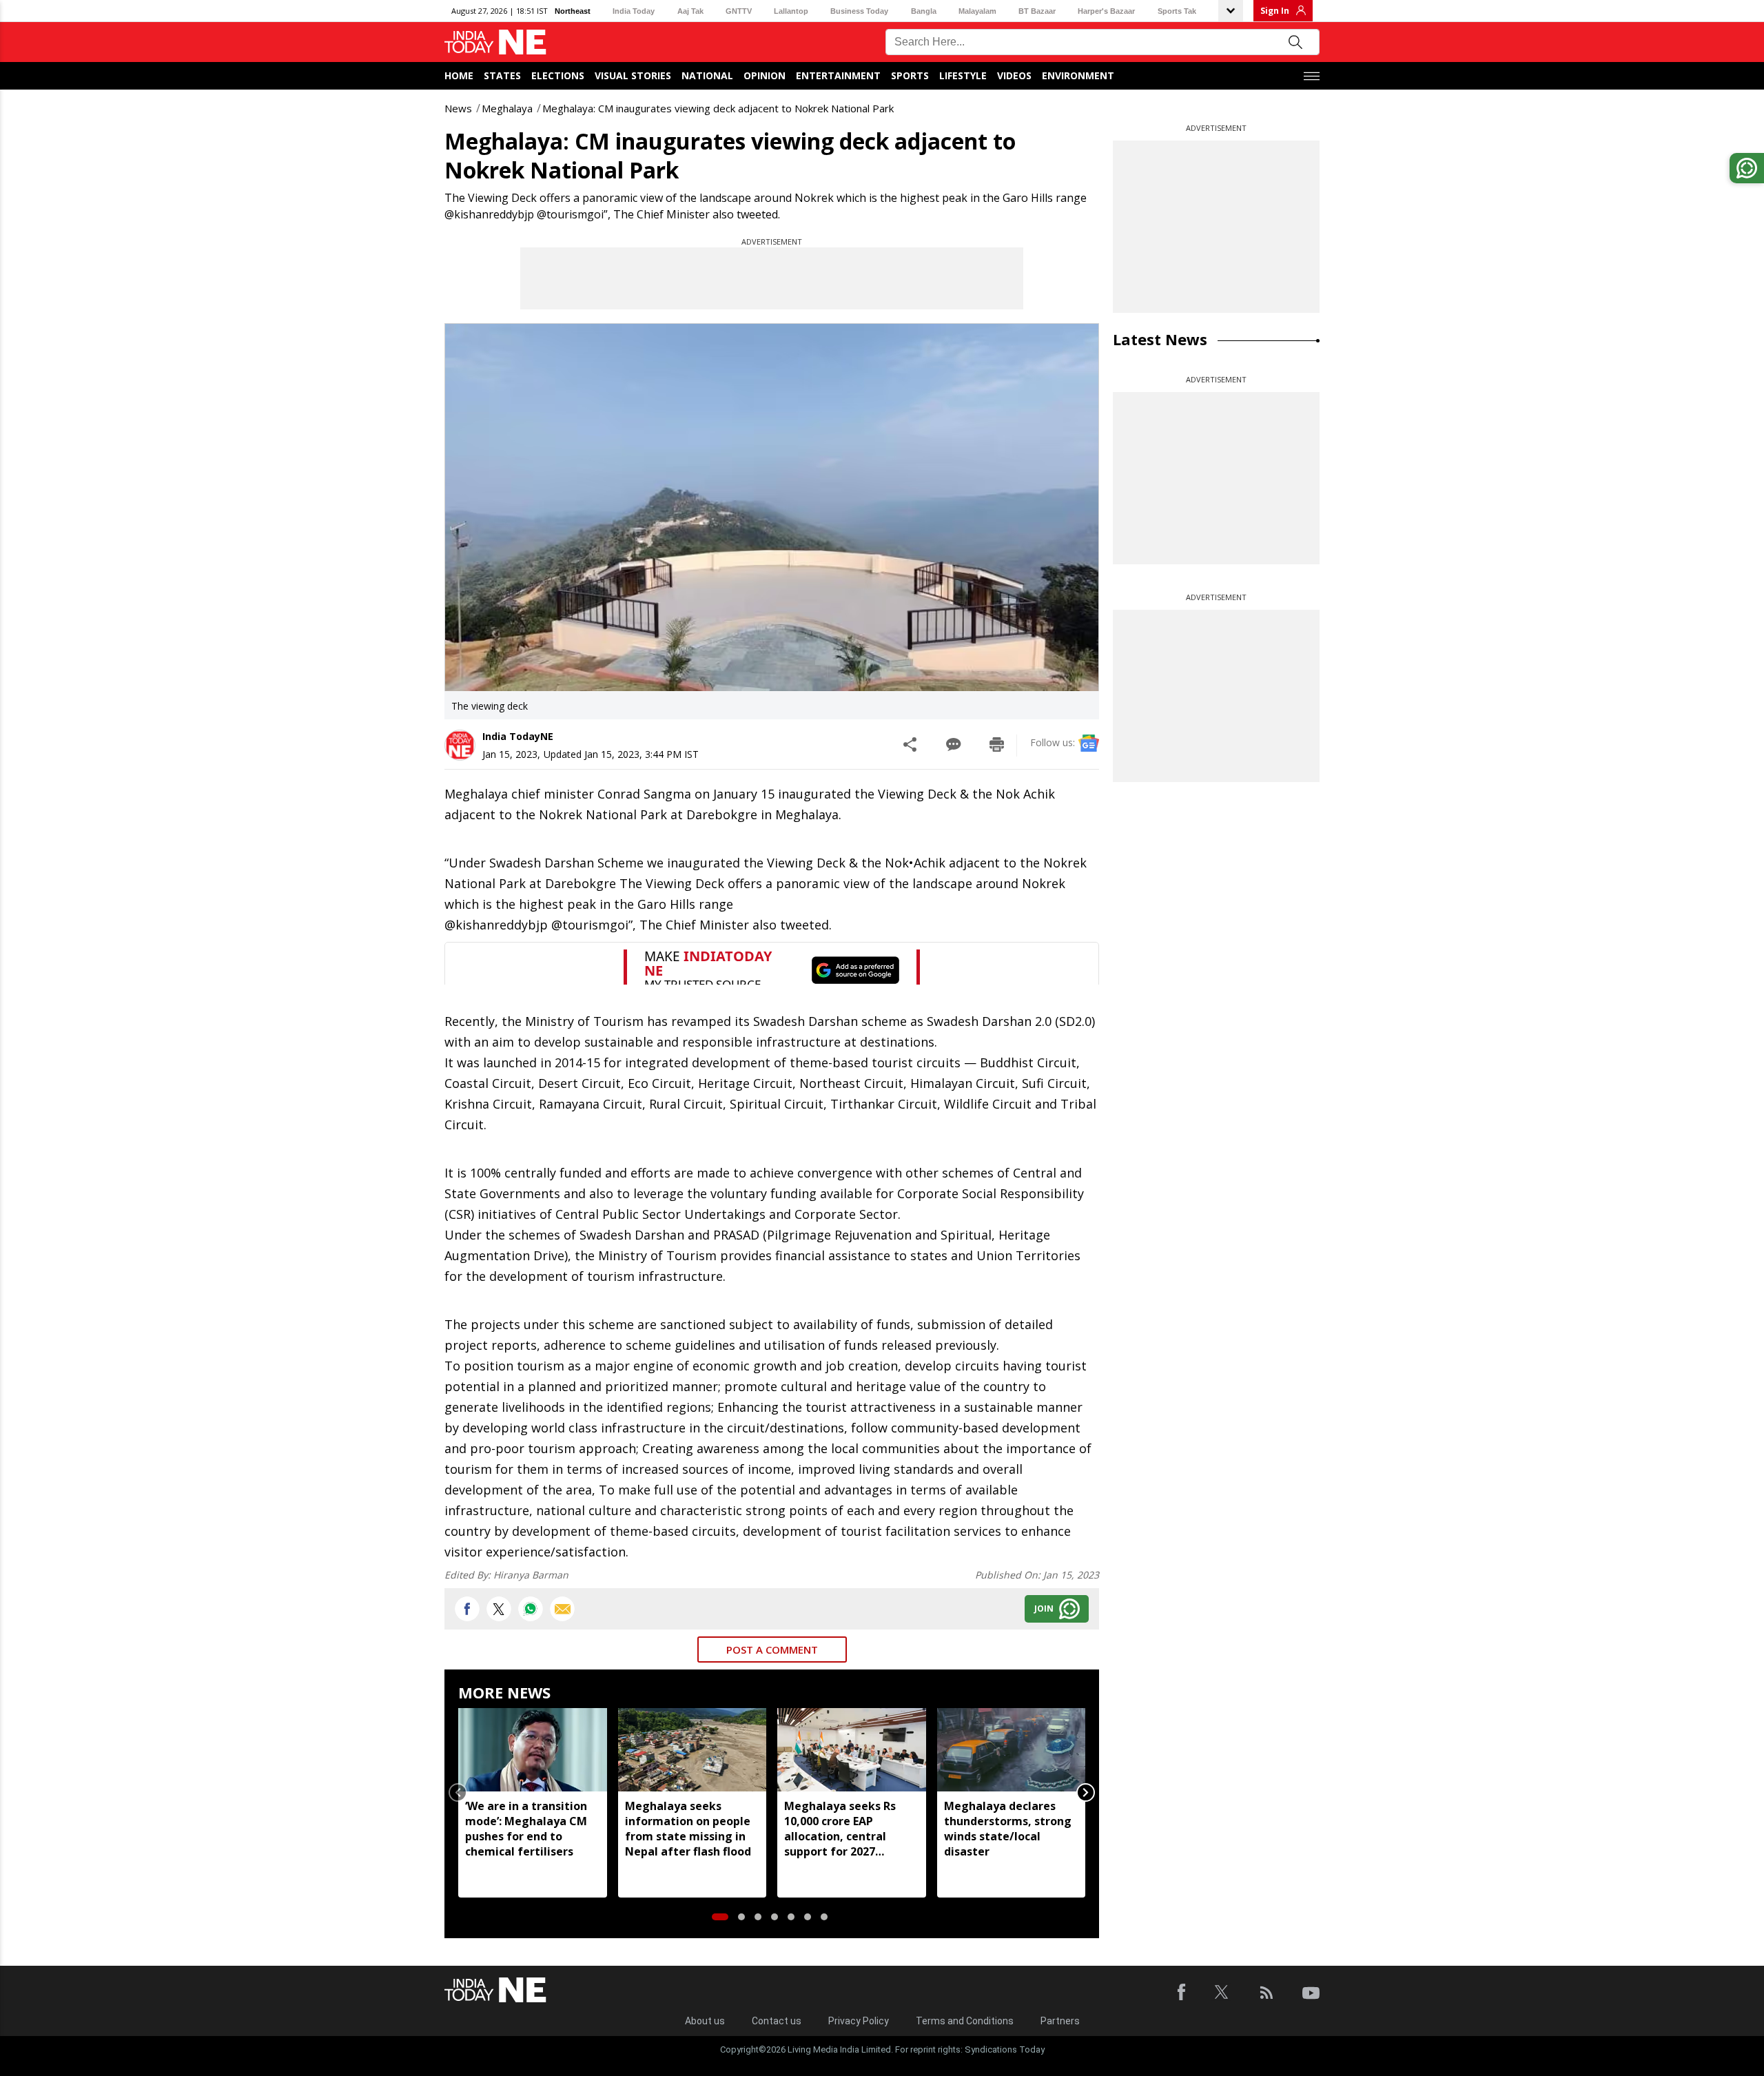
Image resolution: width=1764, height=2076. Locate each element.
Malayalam (977, 11)
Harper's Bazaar (1106, 11)
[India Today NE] (495, 42)
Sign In (1275, 11)
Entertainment (838, 75)
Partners (1060, 2021)
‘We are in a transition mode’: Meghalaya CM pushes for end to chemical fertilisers (526, 1829)
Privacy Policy (859, 2021)
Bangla (924, 11)
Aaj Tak (690, 11)
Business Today (859, 11)
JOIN (1044, 1609)
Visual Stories (633, 75)
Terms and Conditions (965, 2021)
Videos (1014, 75)
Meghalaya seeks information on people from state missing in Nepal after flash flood (688, 1829)
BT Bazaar (1037, 11)
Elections (558, 75)
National (707, 75)
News (458, 108)
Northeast (573, 11)
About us (705, 2021)
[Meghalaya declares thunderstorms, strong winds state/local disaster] (1012, 1750)
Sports (910, 75)
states (502, 75)
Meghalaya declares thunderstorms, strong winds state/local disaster (1008, 1829)
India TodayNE (518, 736)
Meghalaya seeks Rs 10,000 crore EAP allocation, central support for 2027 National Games (840, 1829)
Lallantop (791, 11)
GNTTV (739, 11)
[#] (531, 1609)
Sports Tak (1177, 11)
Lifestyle (963, 75)
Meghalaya (507, 108)
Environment (1078, 75)
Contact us (777, 2021)
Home (459, 75)
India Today (634, 11)
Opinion (765, 75)
